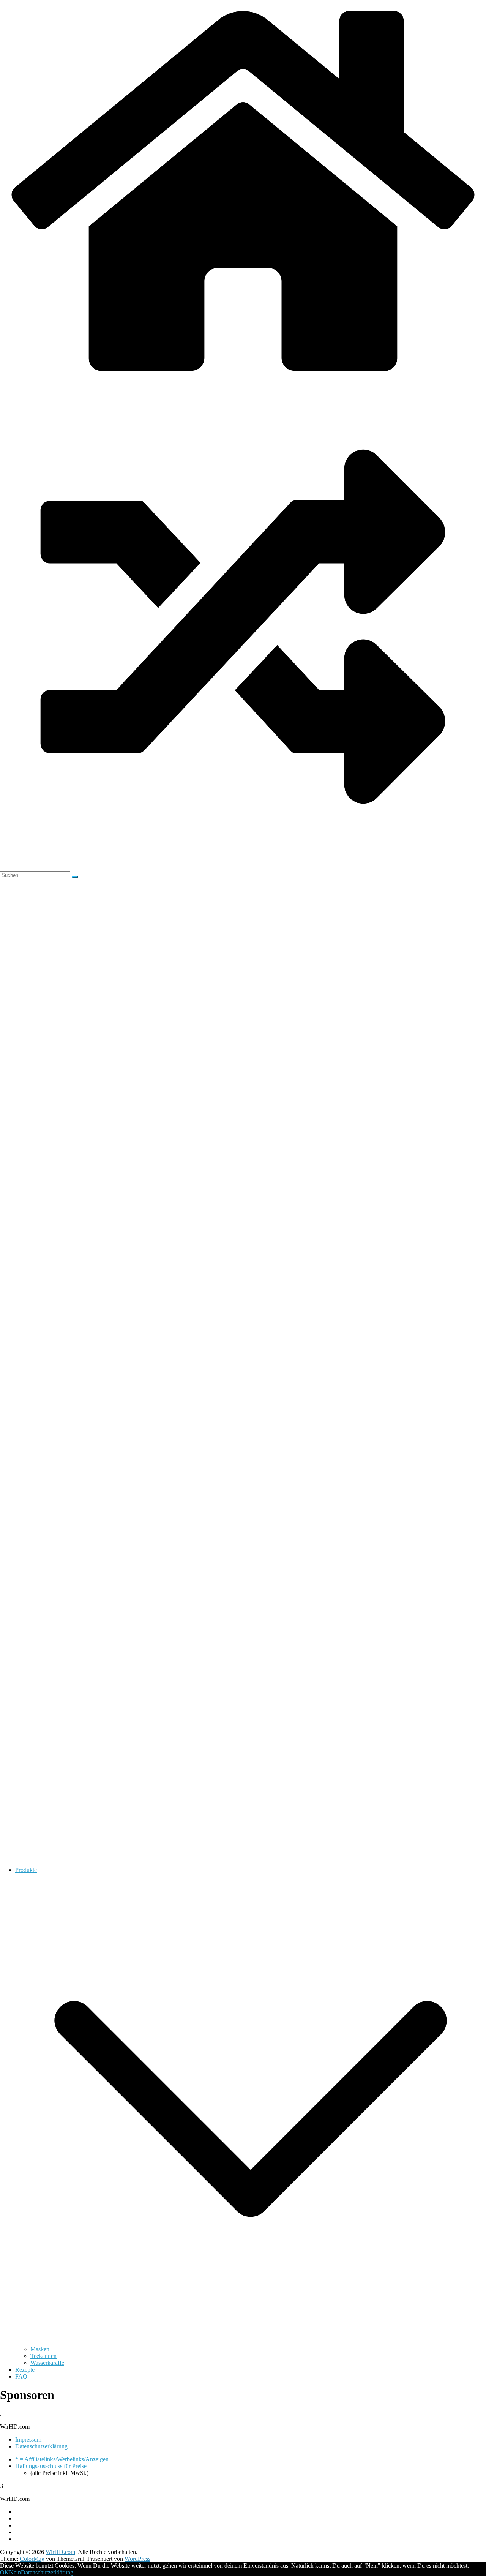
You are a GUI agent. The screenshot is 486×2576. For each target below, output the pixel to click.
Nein (15, 2572)
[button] (251, 2342)
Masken (40, 2349)
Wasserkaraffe (47, 2363)
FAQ (21, 2376)
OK (5, 2572)
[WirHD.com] (243, 380)
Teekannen (43, 2356)
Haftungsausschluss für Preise (51, 2466)
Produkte (26, 1870)
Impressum (28, 2439)
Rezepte (25, 2370)
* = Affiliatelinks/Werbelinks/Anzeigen (62, 2459)
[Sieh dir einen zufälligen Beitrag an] (243, 868)
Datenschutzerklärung (41, 2446)
